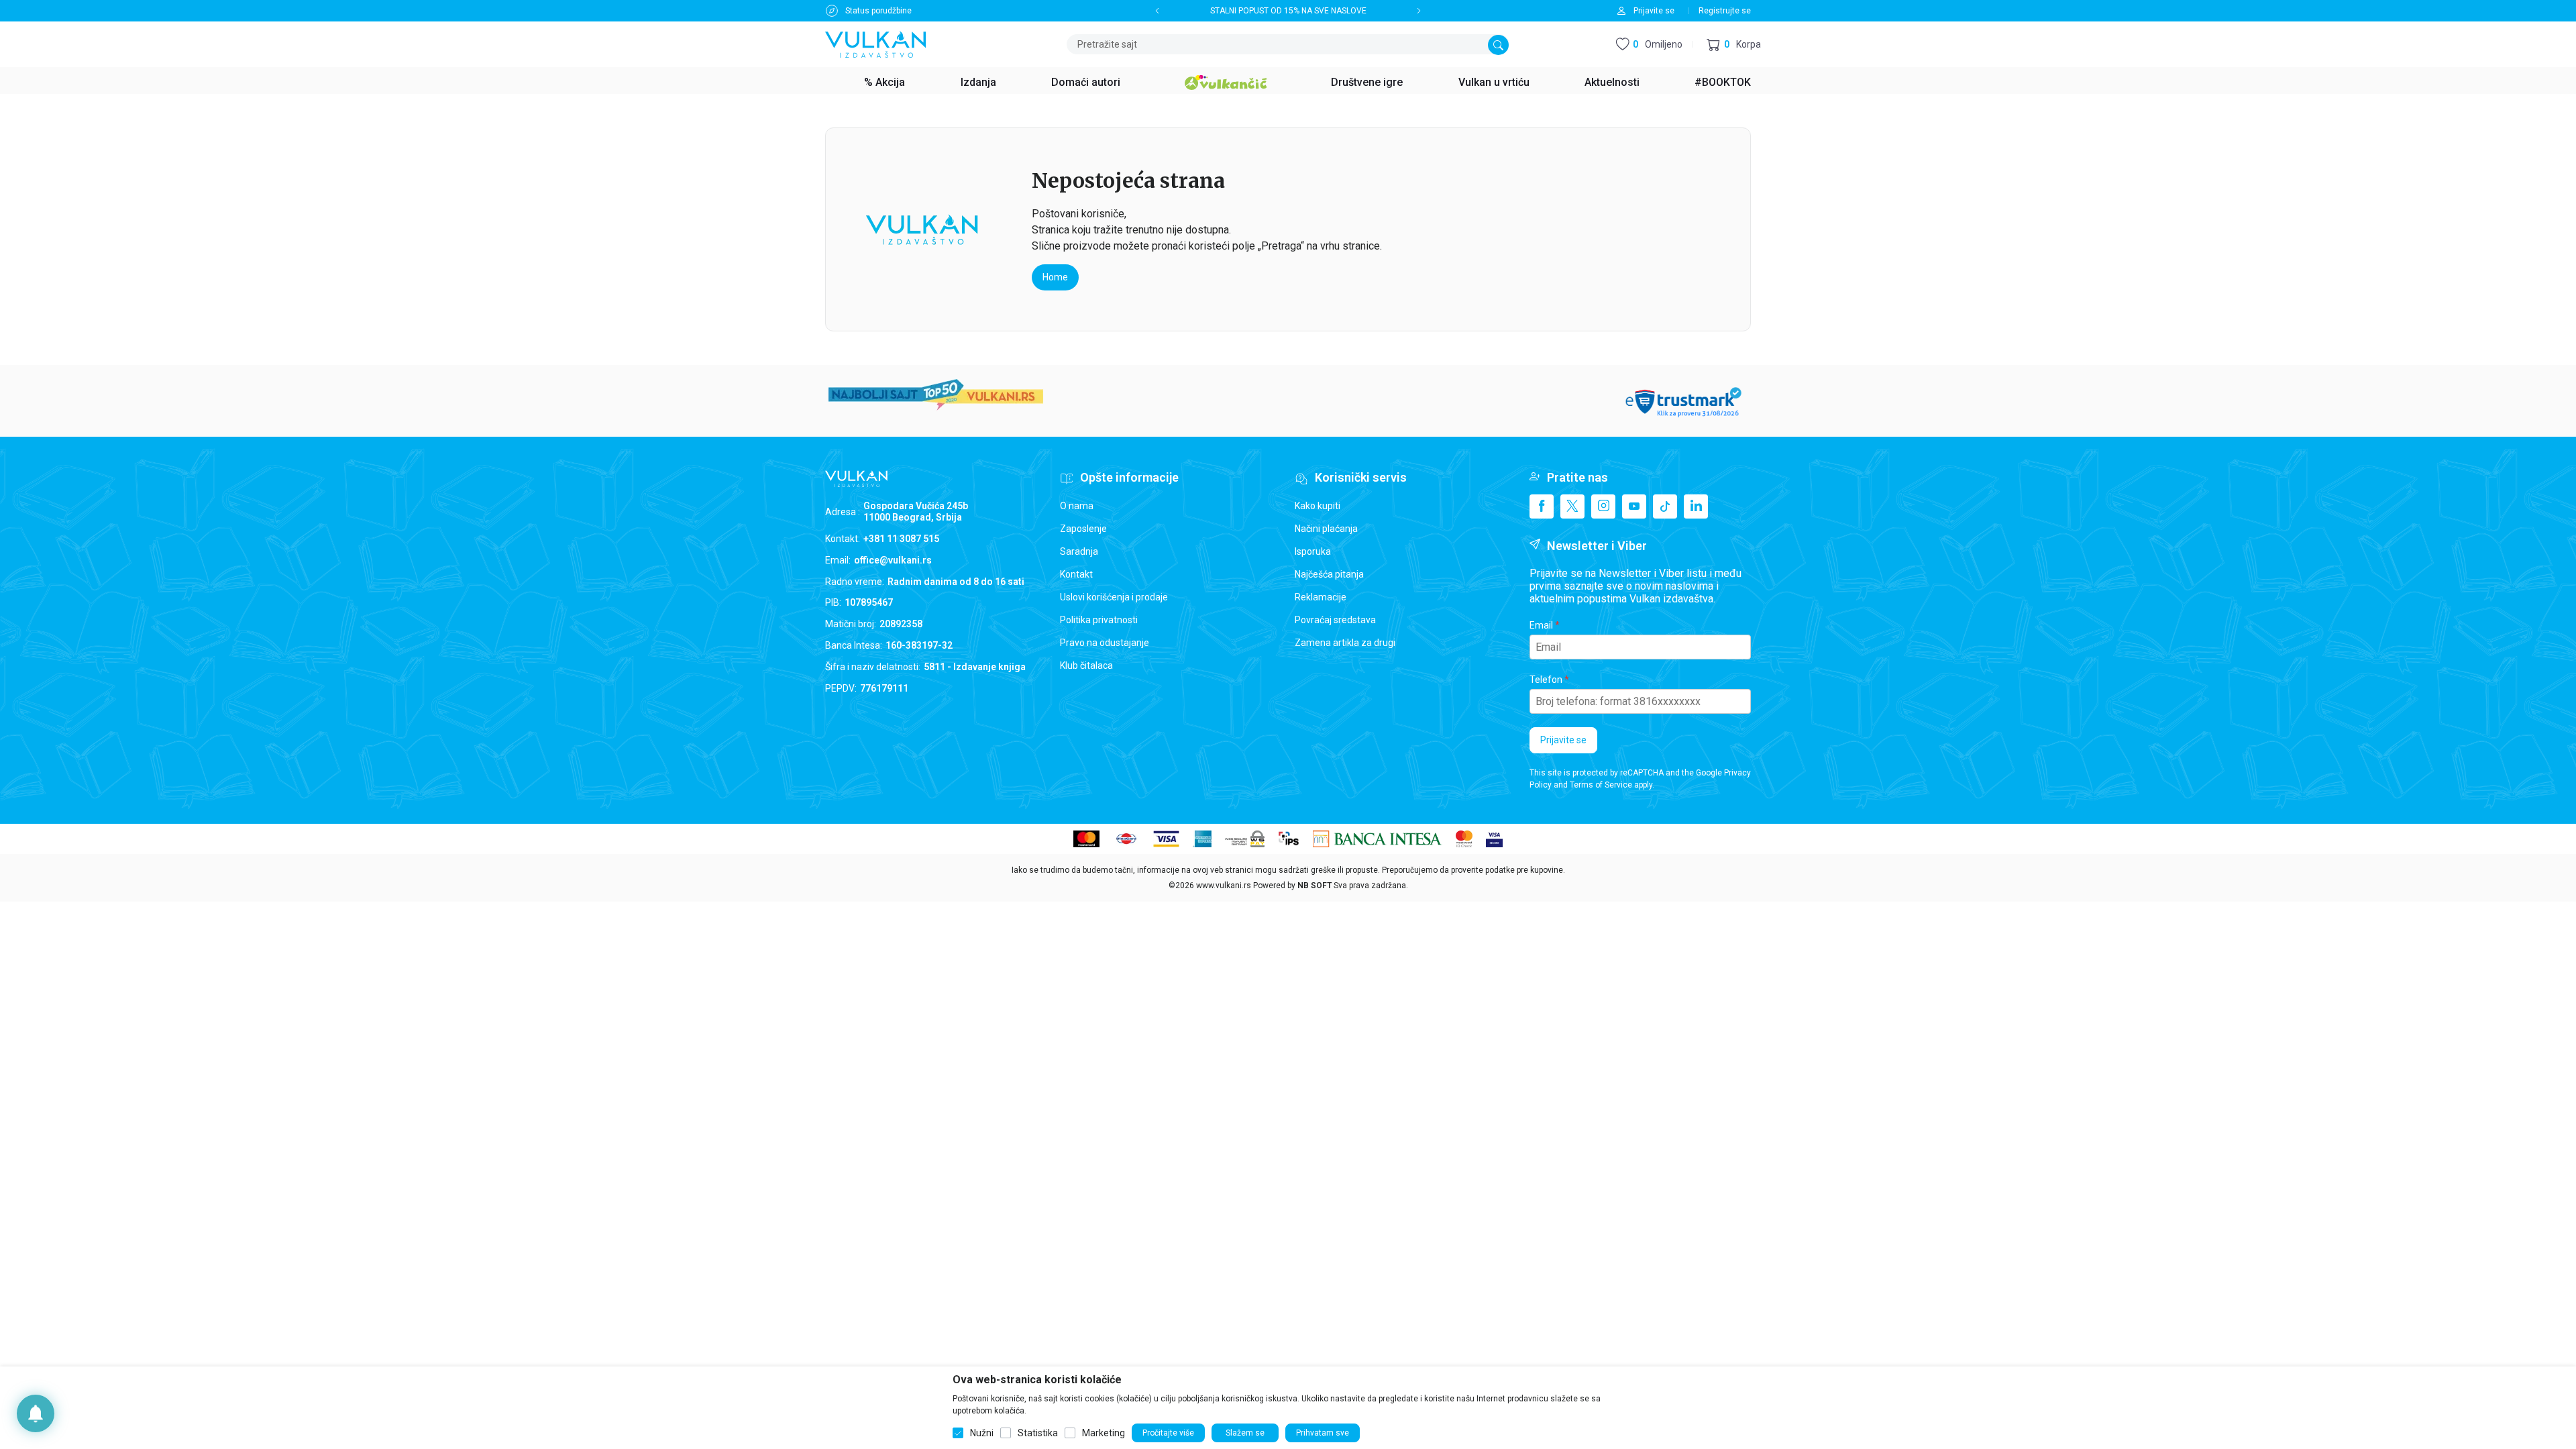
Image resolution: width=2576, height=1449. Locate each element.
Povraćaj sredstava (1335, 620)
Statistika (1038, 1433)
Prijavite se (1563, 740)
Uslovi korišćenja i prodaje (1114, 597)
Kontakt (1076, 574)
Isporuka (1313, 551)
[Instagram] (1603, 506)
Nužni (982, 1433)
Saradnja (1079, 551)
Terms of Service (1601, 785)
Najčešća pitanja (1329, 574)
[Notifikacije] (36, 1413)
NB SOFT (1314, 885)
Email (1541, 625)
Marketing (1104, 1433)
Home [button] (1055, 277)
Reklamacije (1321, 597)
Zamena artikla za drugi (1345, 643)
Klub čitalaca (1086, 665)
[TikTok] (1665, 506)
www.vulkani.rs (1224, 885)
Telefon (1546, 680)
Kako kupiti (1318, 506)
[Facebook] (1542, 506)
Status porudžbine (878, 11)
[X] (1572, 506)
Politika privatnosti (1099, 620)
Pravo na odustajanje (1105, 643)
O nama (1077, 506)
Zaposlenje (1083, 529)
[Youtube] (1634, 506)
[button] (1734, 45)
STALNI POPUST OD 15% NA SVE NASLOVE (1288, 11)
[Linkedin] (1696, 506)
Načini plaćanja (1326, 529)
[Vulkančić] (1226, 80)
